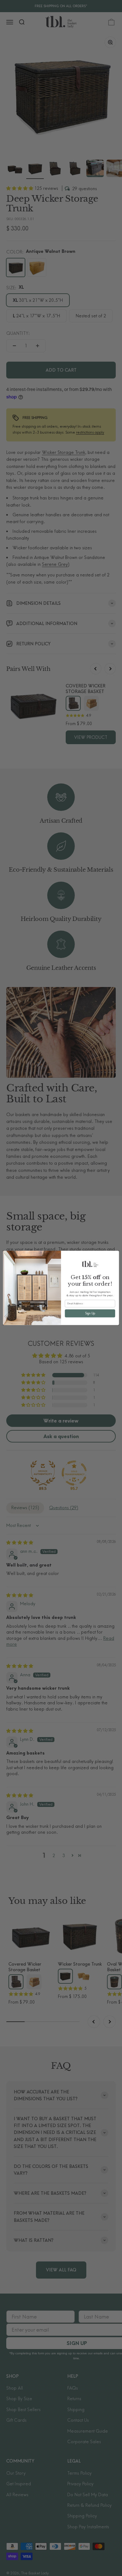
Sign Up (90, 1313)
